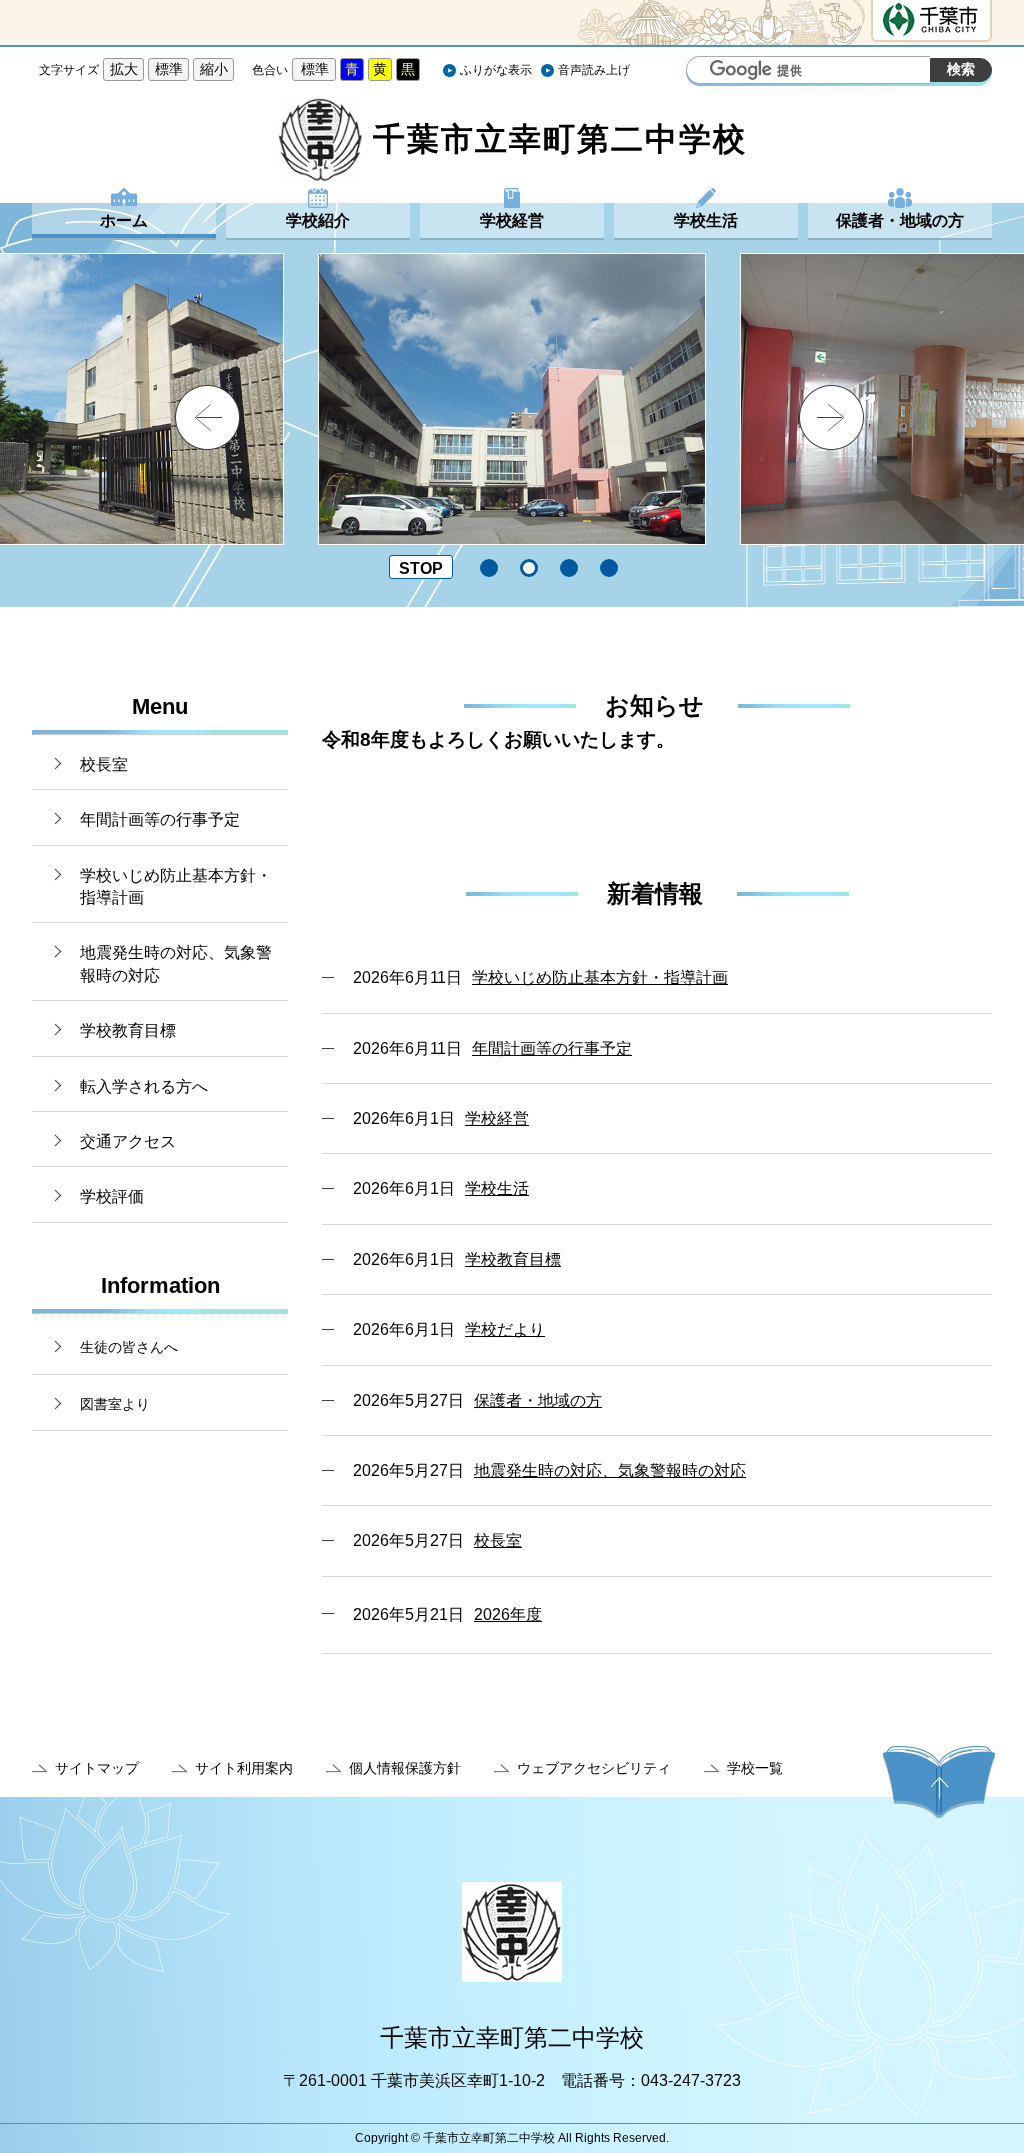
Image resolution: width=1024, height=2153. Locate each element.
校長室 (104, 764)
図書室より (115, 1404)
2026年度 (508, 1614)
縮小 (214, 69)
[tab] (490, 568)
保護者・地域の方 (900, 220)
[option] (512, 399)
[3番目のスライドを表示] (569, 568)
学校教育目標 (128, 1030)
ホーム (124, 220)
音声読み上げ (594, 70)
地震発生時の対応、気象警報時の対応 (176, 963)
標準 (169, 69)
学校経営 (512, 220)
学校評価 (112, 1196)
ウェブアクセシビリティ (594, 1768)
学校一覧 (755, 1768)
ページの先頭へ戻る (939, 1782)
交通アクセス (128, 1141)
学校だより (505, 1329)
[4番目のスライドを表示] (609, 568)
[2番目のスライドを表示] (529, 568)
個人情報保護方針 (405, 1768)
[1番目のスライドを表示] (489, 568)
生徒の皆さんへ (129, 1347)
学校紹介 (318, 220)
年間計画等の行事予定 (160, 819)
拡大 (124, 69)
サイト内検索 (704, 72)
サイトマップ (97, 1768)
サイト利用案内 (244, 1768)
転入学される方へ (144, 1086)
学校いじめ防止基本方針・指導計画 (176, 886)
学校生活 (706, 220)
